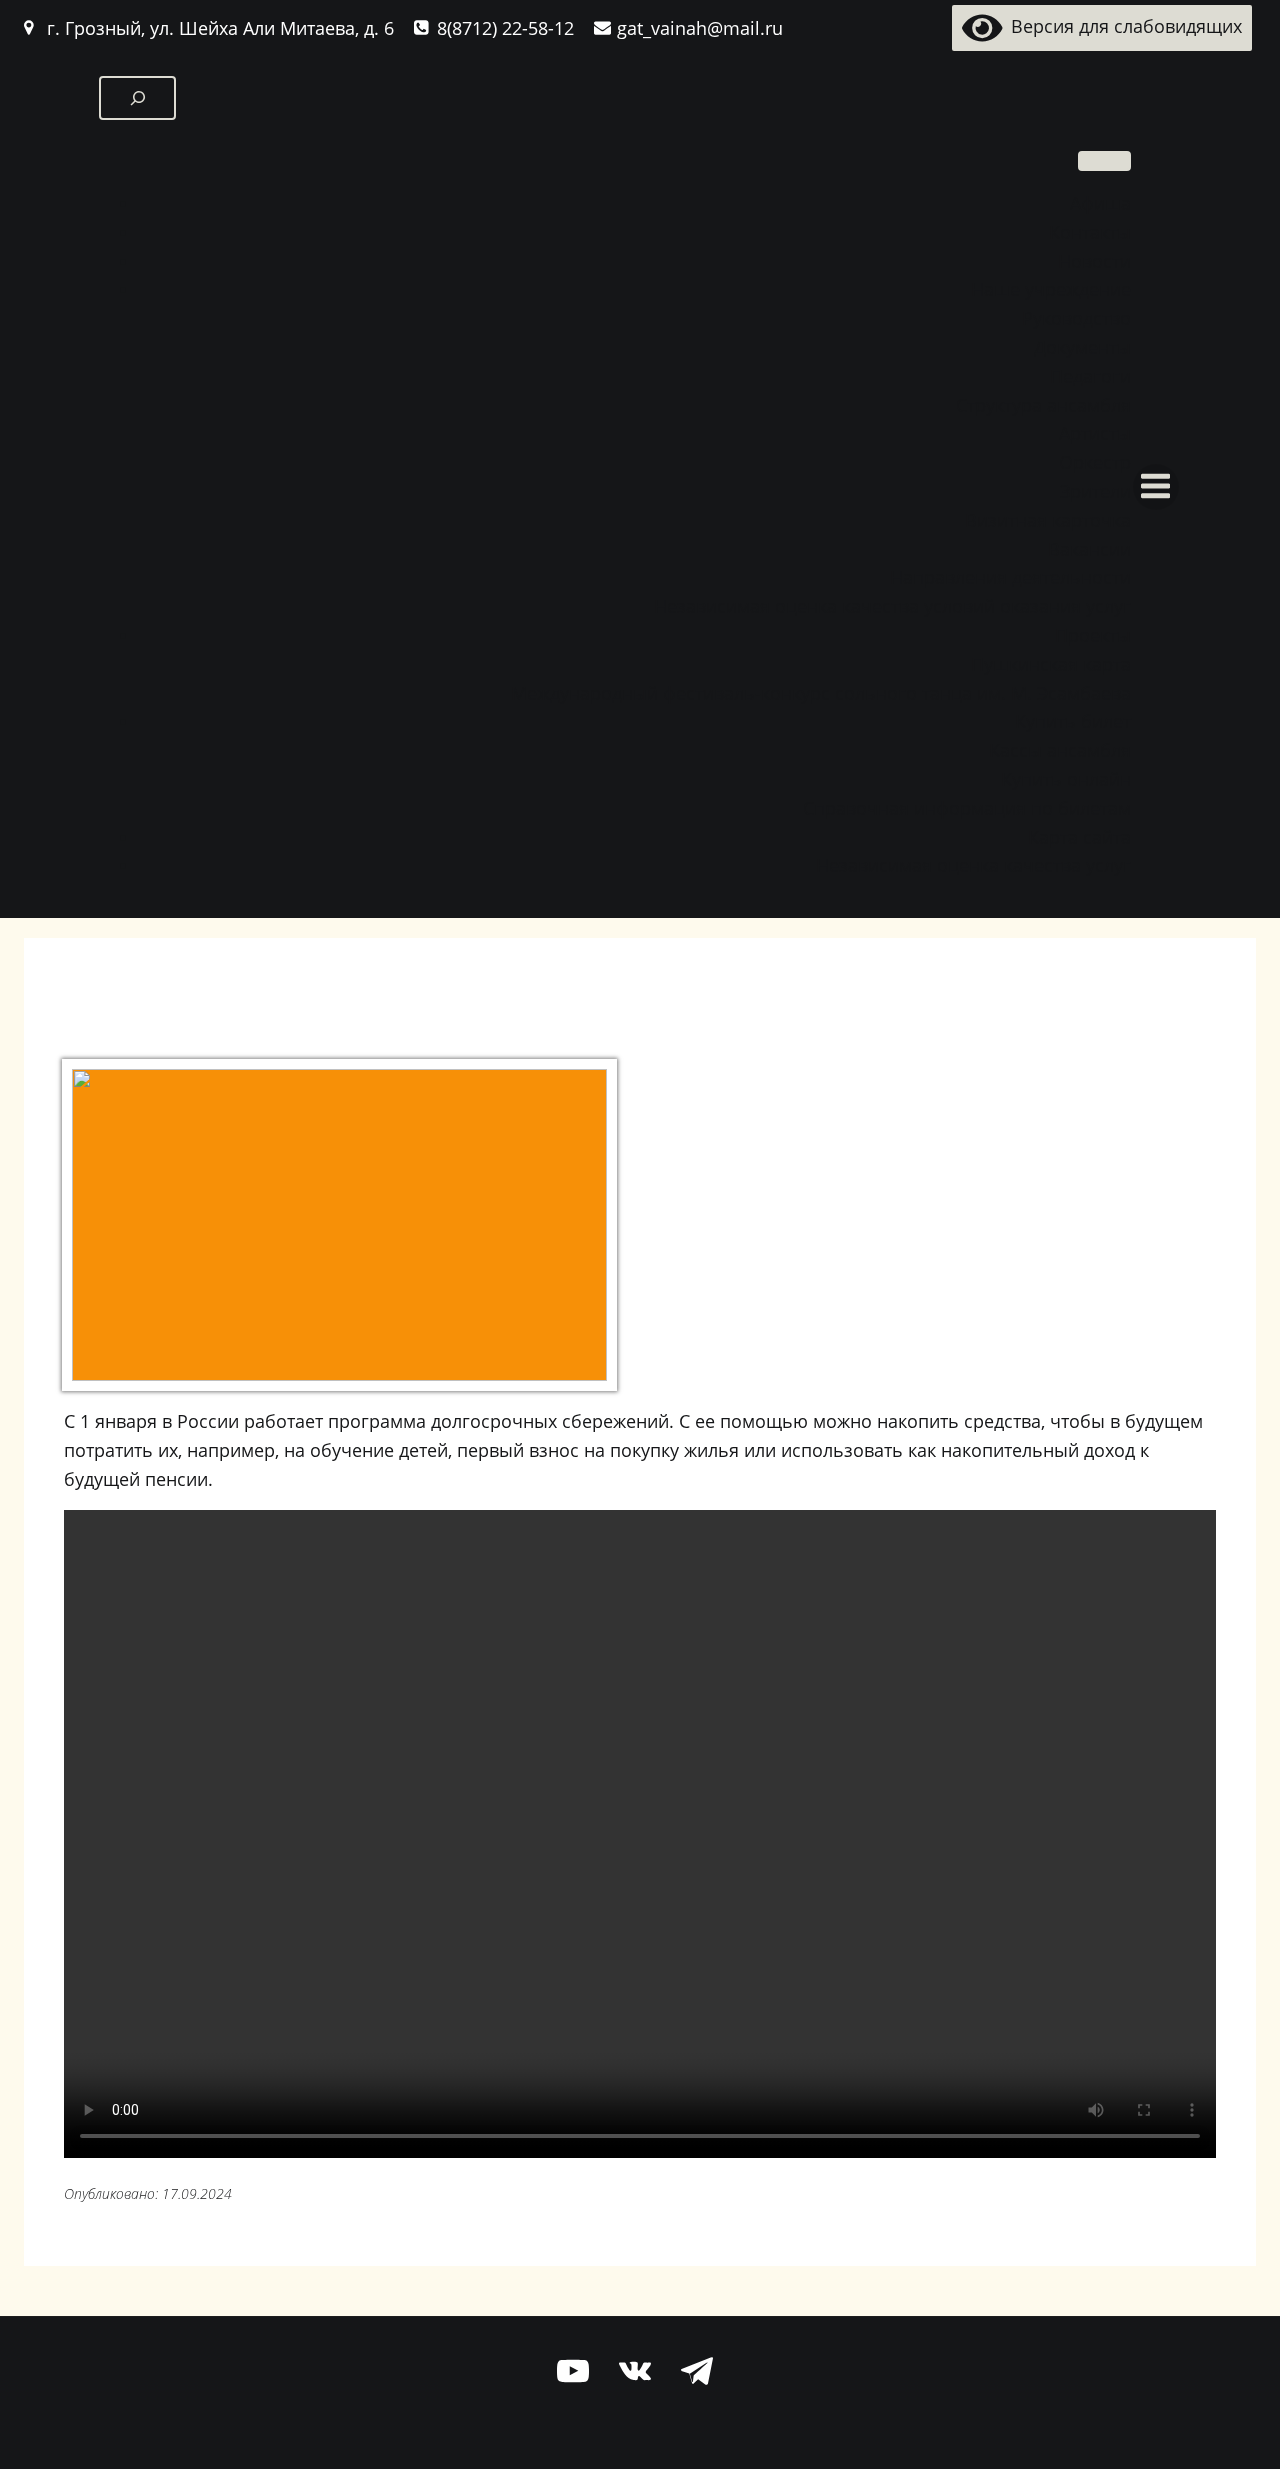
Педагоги (1090, 376)
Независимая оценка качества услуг (973, 865)
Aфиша (1100, 203)
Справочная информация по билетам (967, 808)
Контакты (1090, 232)
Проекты (1093, 635)
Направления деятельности (1010, 577)
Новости (1094, 261)
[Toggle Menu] (1104, 161)
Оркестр (1095, 462)
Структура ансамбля (1043, 405)
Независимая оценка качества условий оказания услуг (892, 606)
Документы (1082, 347)
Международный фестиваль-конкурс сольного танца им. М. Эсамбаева (821, 693)
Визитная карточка (1048, 520)
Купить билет (1073, 721)
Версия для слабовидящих (1122, 26)
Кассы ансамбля (1060, 750)
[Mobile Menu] (1156, 487)
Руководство (1076, 318)
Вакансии (1089, 549)
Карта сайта (1079, 837)
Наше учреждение (1051, 289)
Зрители (1095, 491)
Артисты (1095, 433)
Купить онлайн (1066, 779)
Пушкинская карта (1051, 664)
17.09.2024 (197, 2193)
